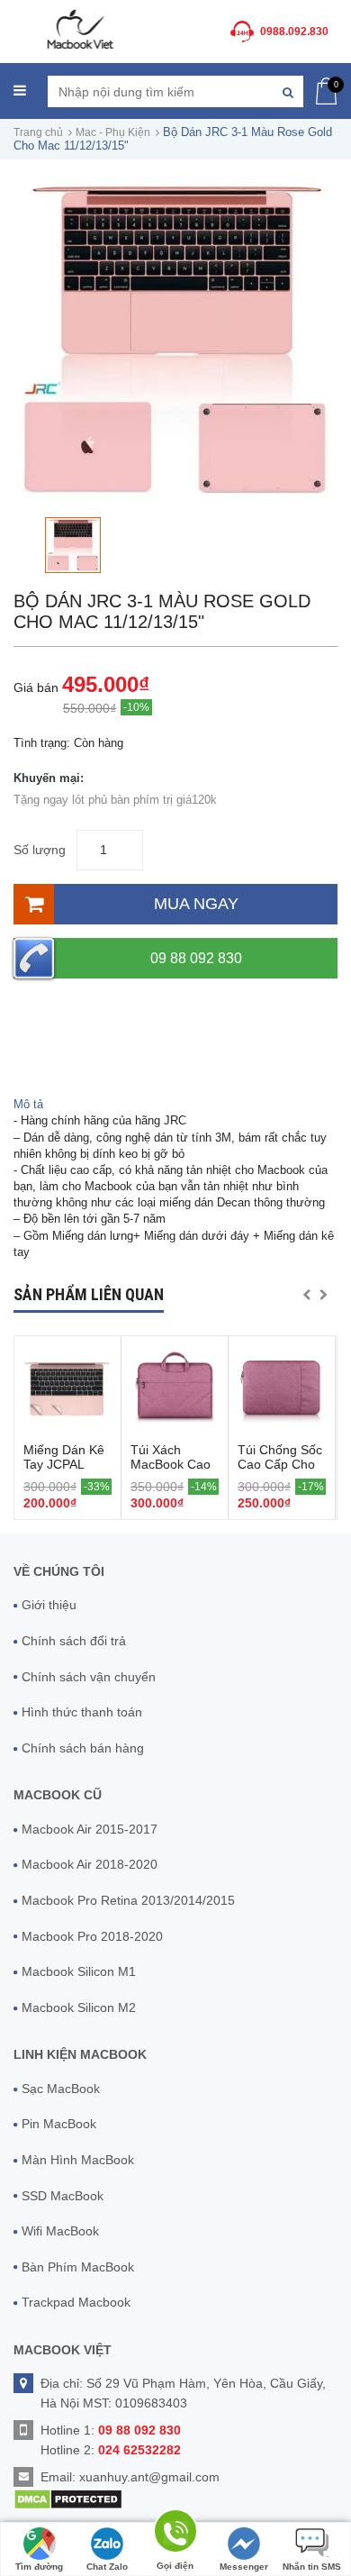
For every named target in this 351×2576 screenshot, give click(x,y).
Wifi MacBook (60, 2231)
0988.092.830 (294, 32)
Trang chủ (38, 132)
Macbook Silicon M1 (79, 1971)
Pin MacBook (59, 2124)
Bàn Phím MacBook (78, 2267)
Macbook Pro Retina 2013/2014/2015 (128, 1900)
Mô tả (28, 1104)
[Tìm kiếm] (288, 91)
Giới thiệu (49, 1605)
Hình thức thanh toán (82, 1712)
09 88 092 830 (196, 958)
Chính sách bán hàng (83, 1748)
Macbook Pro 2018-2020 (92, 1936)
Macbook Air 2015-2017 (90, 1829)
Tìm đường (39, 2567)
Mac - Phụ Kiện (113, 132)
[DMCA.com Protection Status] (68, 2499)
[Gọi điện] (175, 2534)
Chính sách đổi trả (74, 1641)
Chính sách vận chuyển (89, 1677)
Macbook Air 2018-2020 (90, 1864)
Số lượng (40, 850)
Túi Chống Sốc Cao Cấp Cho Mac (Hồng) (280, 1464)
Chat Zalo (107, 2567)
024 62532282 (139, 2450)
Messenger (244, 2567)
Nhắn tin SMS (312, 2567)
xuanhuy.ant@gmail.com (149, 2477)
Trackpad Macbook (76, 2302)
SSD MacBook (63, 2196)
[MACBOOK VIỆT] (79, 28)
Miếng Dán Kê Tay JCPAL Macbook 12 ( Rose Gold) (64, 1471)
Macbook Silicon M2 (79, 2007)
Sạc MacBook (61, 2089)
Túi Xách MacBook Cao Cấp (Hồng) (171, 1464)
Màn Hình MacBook (78, 2160)
